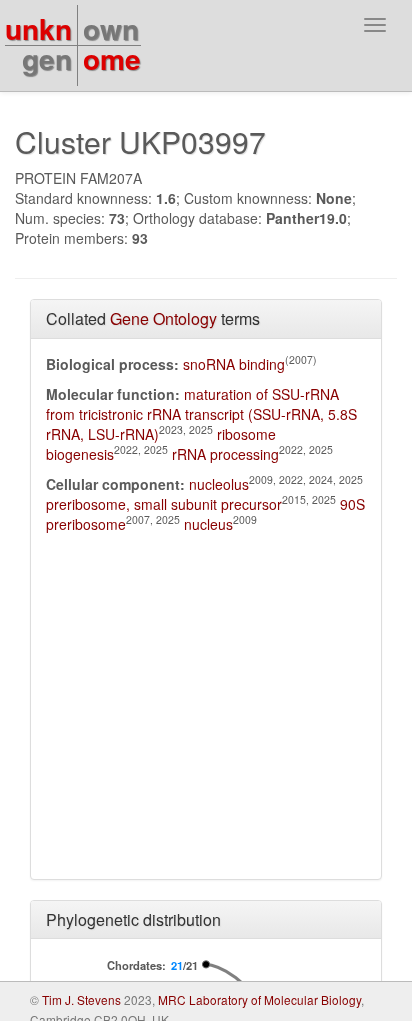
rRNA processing (225, 454)
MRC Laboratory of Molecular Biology (259, 999)
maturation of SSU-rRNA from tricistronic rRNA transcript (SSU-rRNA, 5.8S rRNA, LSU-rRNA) (201, 414)
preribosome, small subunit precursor (164, 504)
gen (47, 58)
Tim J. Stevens (81, 999)
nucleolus (219, 484)
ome (112, 58)
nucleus (208, 524)
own (111, 28)
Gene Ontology (163, 318)
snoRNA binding (234, 364)
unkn (38, 28)
